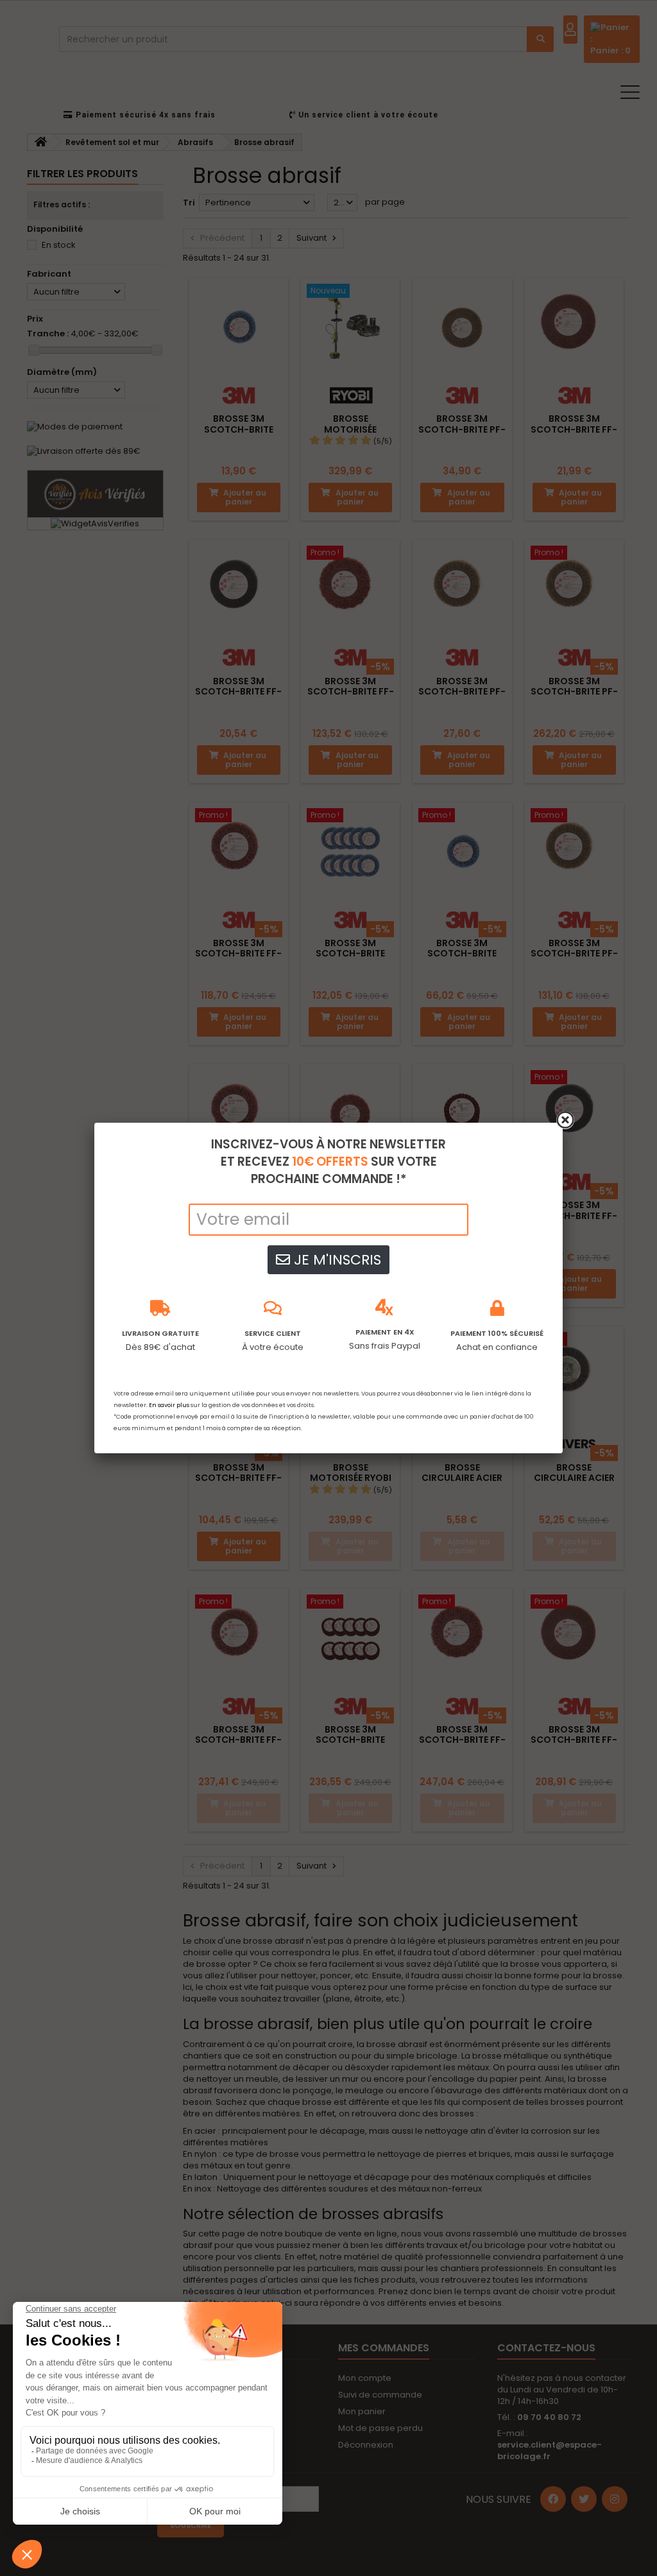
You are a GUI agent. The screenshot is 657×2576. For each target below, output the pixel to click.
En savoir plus (169, 1405)
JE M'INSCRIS (336, 1260)
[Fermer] (565, 1120)
